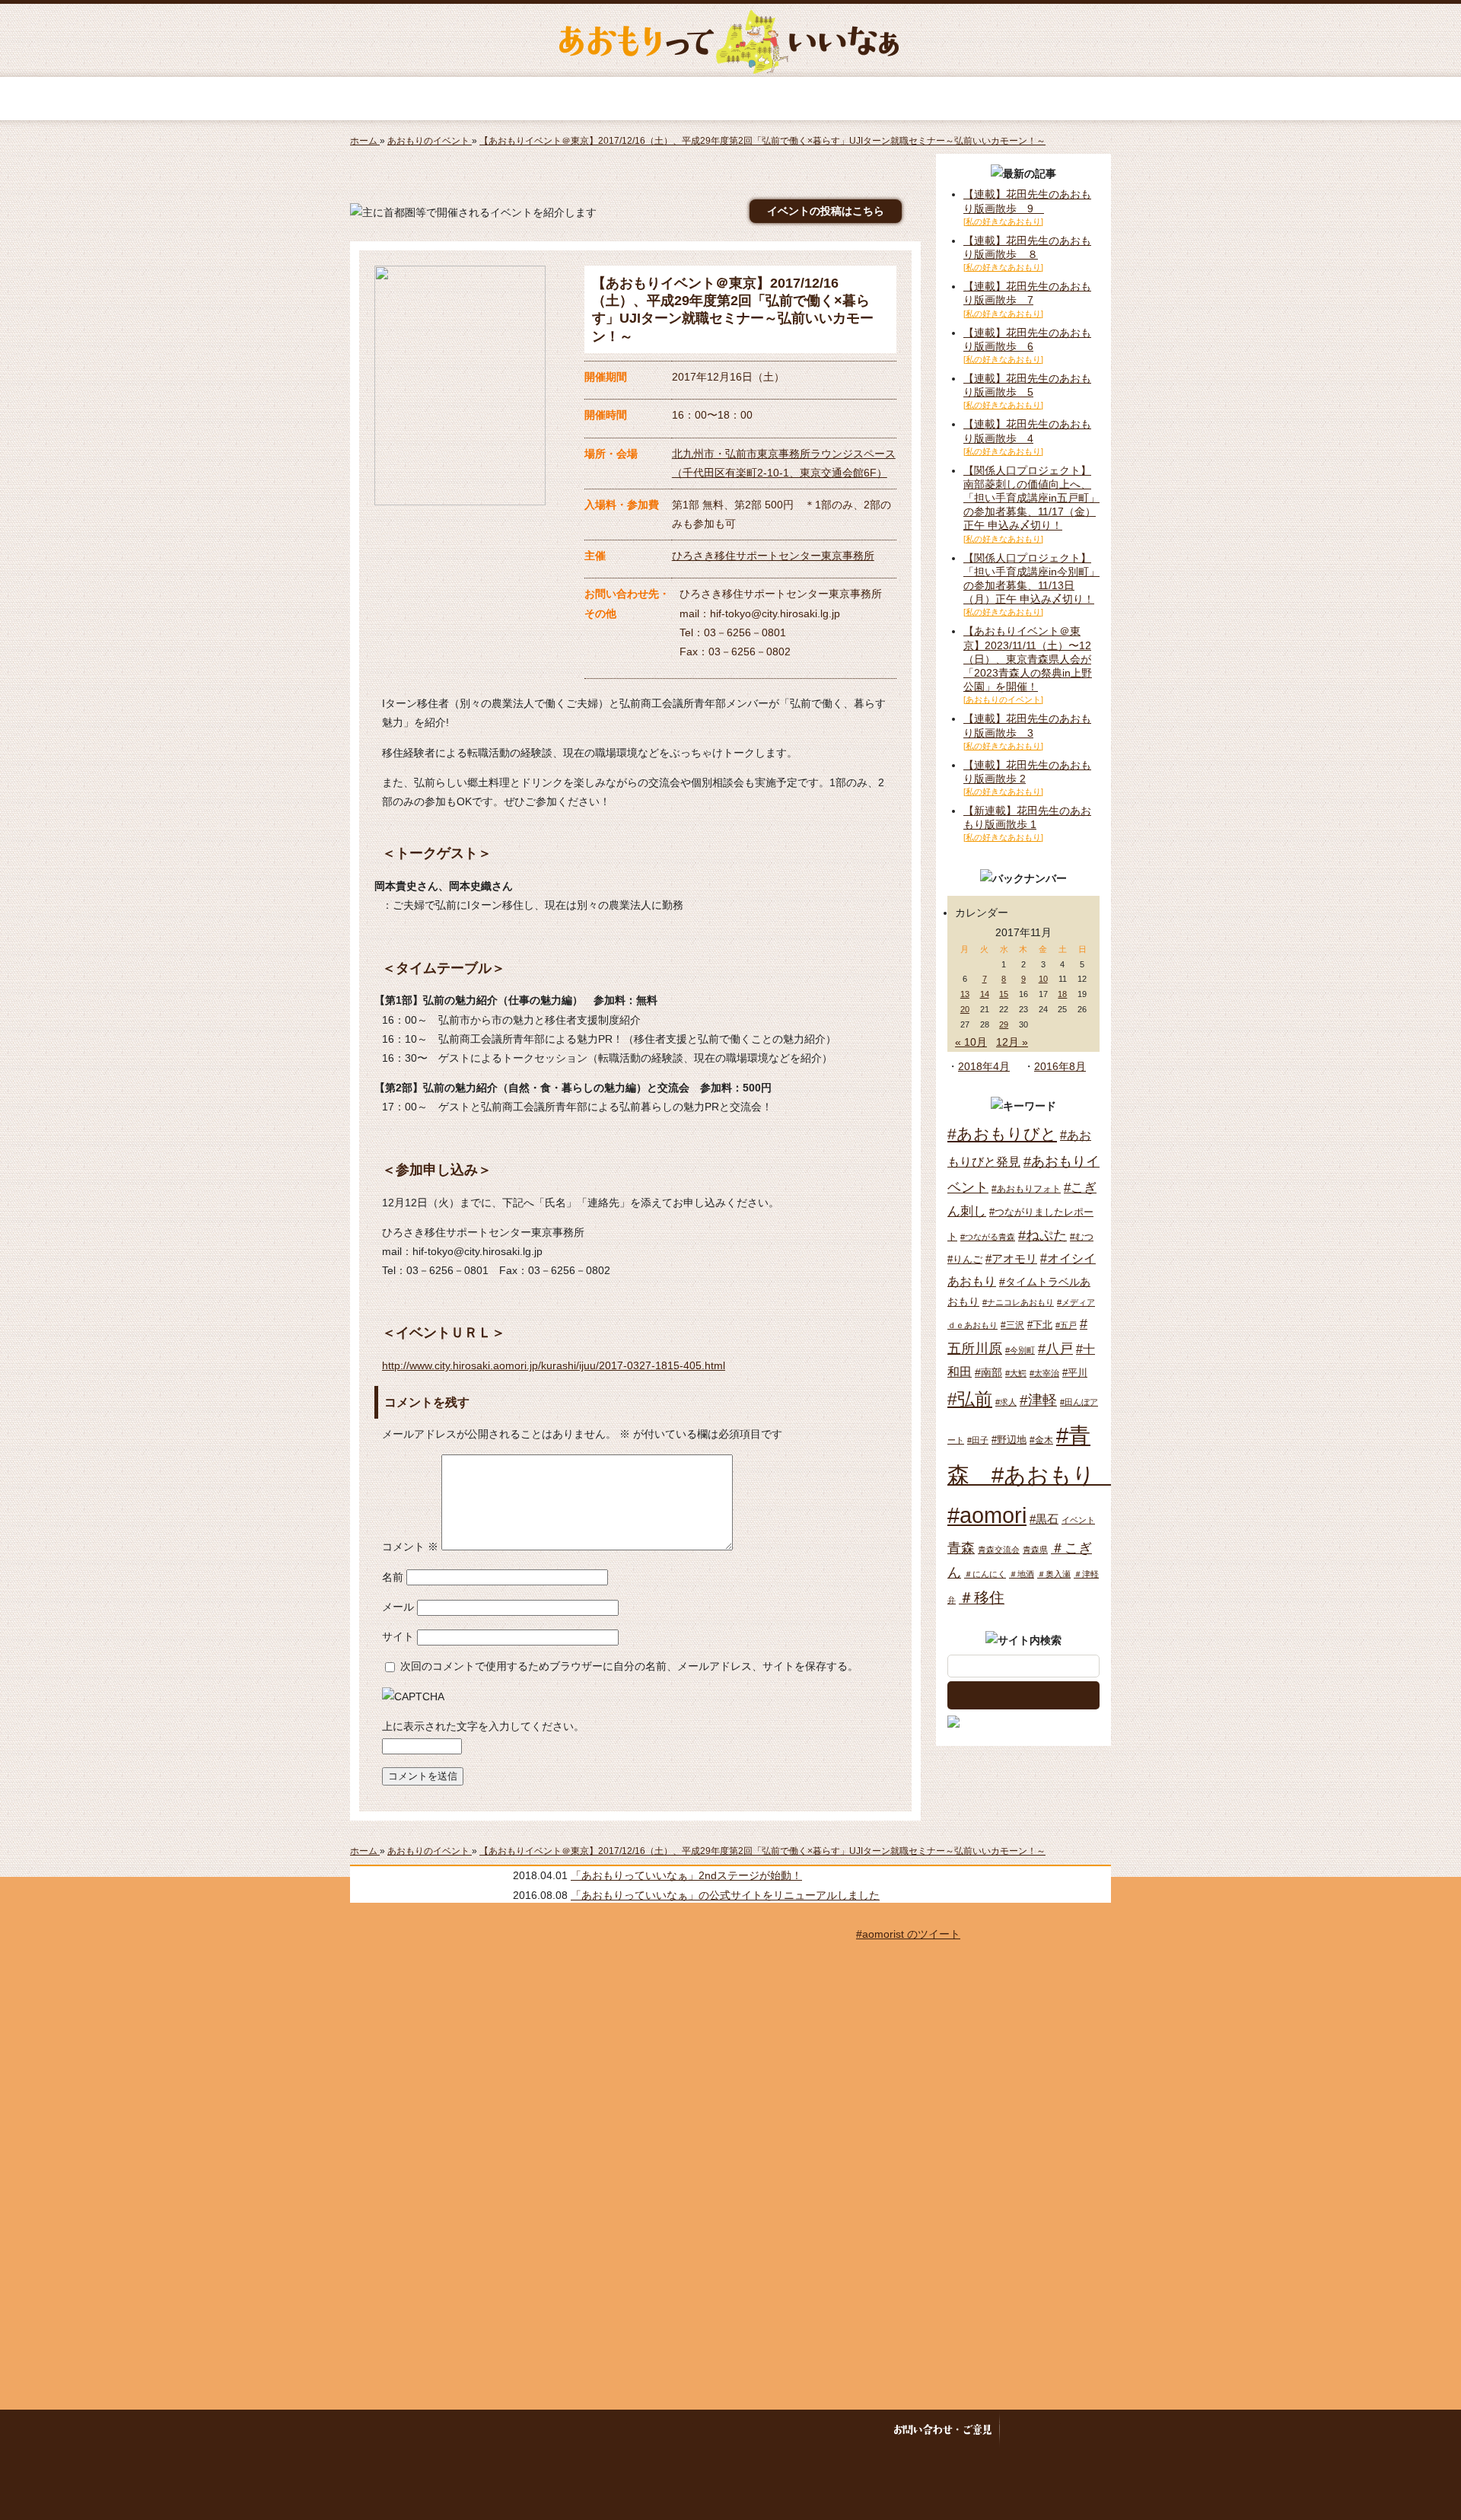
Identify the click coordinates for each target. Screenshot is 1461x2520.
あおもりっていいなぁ (729, 42)
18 (1062, 994)
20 (965, 1009)
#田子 (978, 1440)
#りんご (965, 1259)
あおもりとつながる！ (537, 99)
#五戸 (1066, 1325)
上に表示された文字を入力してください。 (483, 1726)
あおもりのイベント (730, 99)
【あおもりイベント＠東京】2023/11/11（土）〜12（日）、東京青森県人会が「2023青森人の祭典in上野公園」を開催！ (1028, 659)
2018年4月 (984, 1066)
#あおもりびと (1002, 1134)
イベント (1078, 1520)
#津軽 (1038, 1400)
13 (965, 994)
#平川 (1075, 1373)
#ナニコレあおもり (1018, 1302)
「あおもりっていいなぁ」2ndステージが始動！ (686, 1875)
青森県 (1035, 1550)
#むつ (1082, 1237)
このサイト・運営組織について (475, 2430)
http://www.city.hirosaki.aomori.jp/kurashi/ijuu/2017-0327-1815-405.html (554, 1365)
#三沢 (1012, 1325)
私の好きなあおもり (924, 99)
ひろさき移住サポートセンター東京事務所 (773, 556)
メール (398, 1607)
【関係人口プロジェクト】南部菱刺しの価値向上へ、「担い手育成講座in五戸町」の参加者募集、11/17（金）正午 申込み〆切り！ (1031, 498)
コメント (410, 1547)
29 (1004, 1024)
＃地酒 (1022, 1574)
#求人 (1006, 1402)
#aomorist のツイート (908, 1934)
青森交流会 (999, 1550)
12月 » (1012, 1042)
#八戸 (1055, 1348)
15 (1004, 994)
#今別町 (1020, 1350)
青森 (961, 1548)
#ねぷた (1042, 1235)
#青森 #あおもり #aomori (1032, 1475)
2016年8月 (1060, 1066)
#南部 (988, 1372)
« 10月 (971, 1042)
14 (985, 994)
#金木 (1041, 1440)
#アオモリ (1011, 1258)
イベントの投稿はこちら (826, 211)
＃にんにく (985, 1574)
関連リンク (1032, 2430)
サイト (398, 1636)
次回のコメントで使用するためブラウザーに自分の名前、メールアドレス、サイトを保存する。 (629, 1666)
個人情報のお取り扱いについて (789, 2430)
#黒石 (1044, 1519)
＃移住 (982, 1598)
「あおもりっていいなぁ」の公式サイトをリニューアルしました (725, 1895)
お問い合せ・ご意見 (942, 2430)
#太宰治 (1044, 1373)
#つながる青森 (988, 1237)
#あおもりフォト (1026, 1189)
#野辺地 (1009, 1440)
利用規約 (662, 2430)
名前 (393, 1577)
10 (1043, 979)
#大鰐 (1016, 1373)
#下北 (1040, 1325)
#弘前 (970, 1399)
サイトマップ (590, 2430)
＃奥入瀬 (1054, 1574)
